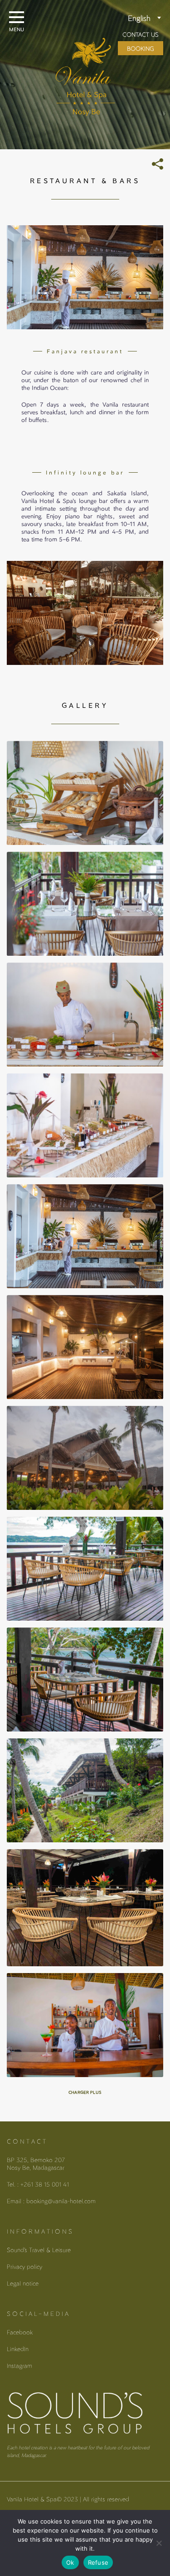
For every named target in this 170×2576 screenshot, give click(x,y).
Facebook (20, 2332)
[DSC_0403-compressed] (85, 1679)
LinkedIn (18, 2349)
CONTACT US (141, 34)
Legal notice (23, 2283)
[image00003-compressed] (85, 1908)
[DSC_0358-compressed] (85, 1569)
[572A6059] (85, 904)
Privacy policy (24, 2266)
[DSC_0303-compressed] (85, 1790)
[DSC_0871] (85, 2025)
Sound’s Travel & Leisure (39, 2250)
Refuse (98, 2562)
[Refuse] (159, 2543)
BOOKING (141, 48)
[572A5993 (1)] (85, 1236)
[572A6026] (85, 1125)
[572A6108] (85, 1015)
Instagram (19, 2365)
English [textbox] (139, 18)
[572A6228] (85, 1458)
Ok (70, 2562)
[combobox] (126, 19)
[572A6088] (85, 793)
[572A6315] (85, 1347)
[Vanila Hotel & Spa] (85, 64)
